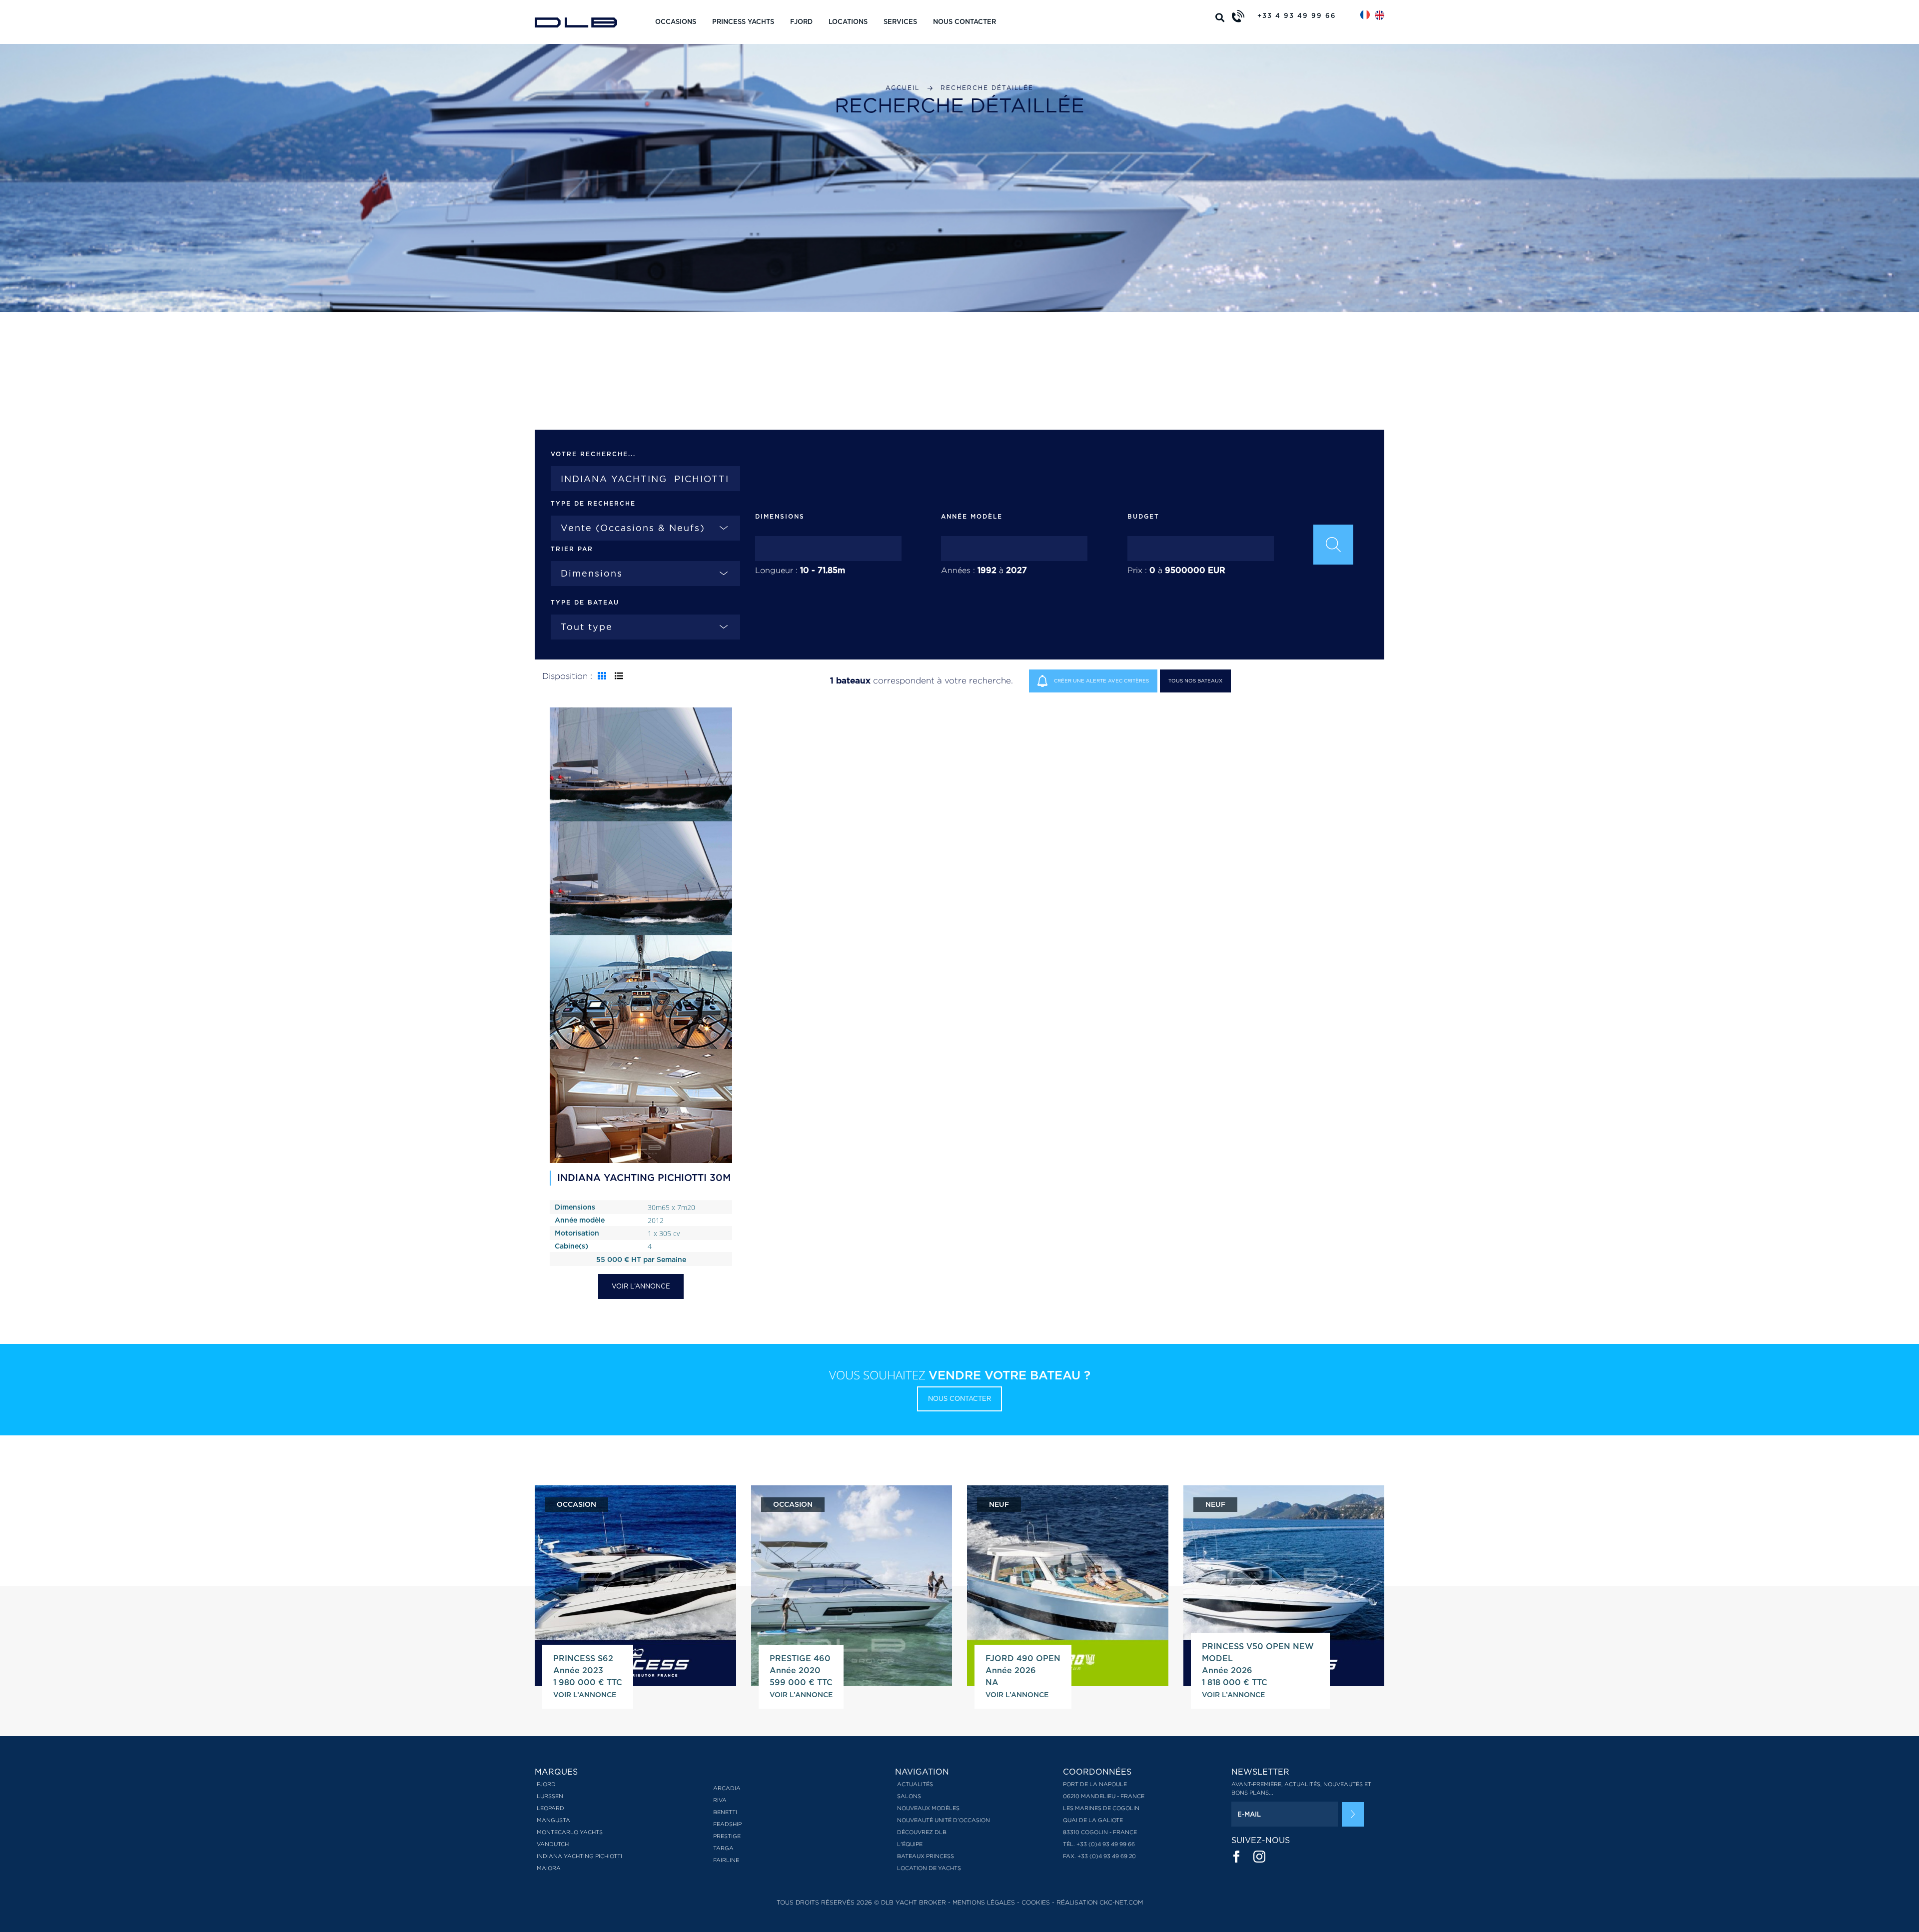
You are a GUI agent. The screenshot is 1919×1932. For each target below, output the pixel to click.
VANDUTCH (553, 1844)
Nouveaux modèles (928, 1808)
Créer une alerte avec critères (1101, 680)
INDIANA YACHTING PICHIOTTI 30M (644, 1178)
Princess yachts (743, 22)
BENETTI (725, 1812)
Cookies (1036, 1902)
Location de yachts (929, 1868)
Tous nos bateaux (1195, 680)
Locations (848, 22)
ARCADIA (727, 1788)
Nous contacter (964, 22)
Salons (909, 1796)
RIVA (720, 1800)
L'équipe (910, 1844)
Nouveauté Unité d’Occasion (944, 1820)
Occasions (676, 22)
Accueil (903, 88)
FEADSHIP (727, 1824)
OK (1353, 1815)
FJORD (546, 1784)
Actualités (915, 1784)
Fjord (801, 22)
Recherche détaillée (987, 88)
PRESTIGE (727, 1836)
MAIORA (549, 1868)
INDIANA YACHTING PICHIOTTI (579, 1856)
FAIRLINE (726, 1860)
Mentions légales (984, 1902)
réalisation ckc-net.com (1100, 1902)
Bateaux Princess (926, 1856)
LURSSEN (550, 1796)
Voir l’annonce (641, 1286)
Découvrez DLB (922, 1832)
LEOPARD (550, 1808)
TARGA (723, 1848)
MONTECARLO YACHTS (570, 1832)
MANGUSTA (553, 1820)
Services (900, 22)
